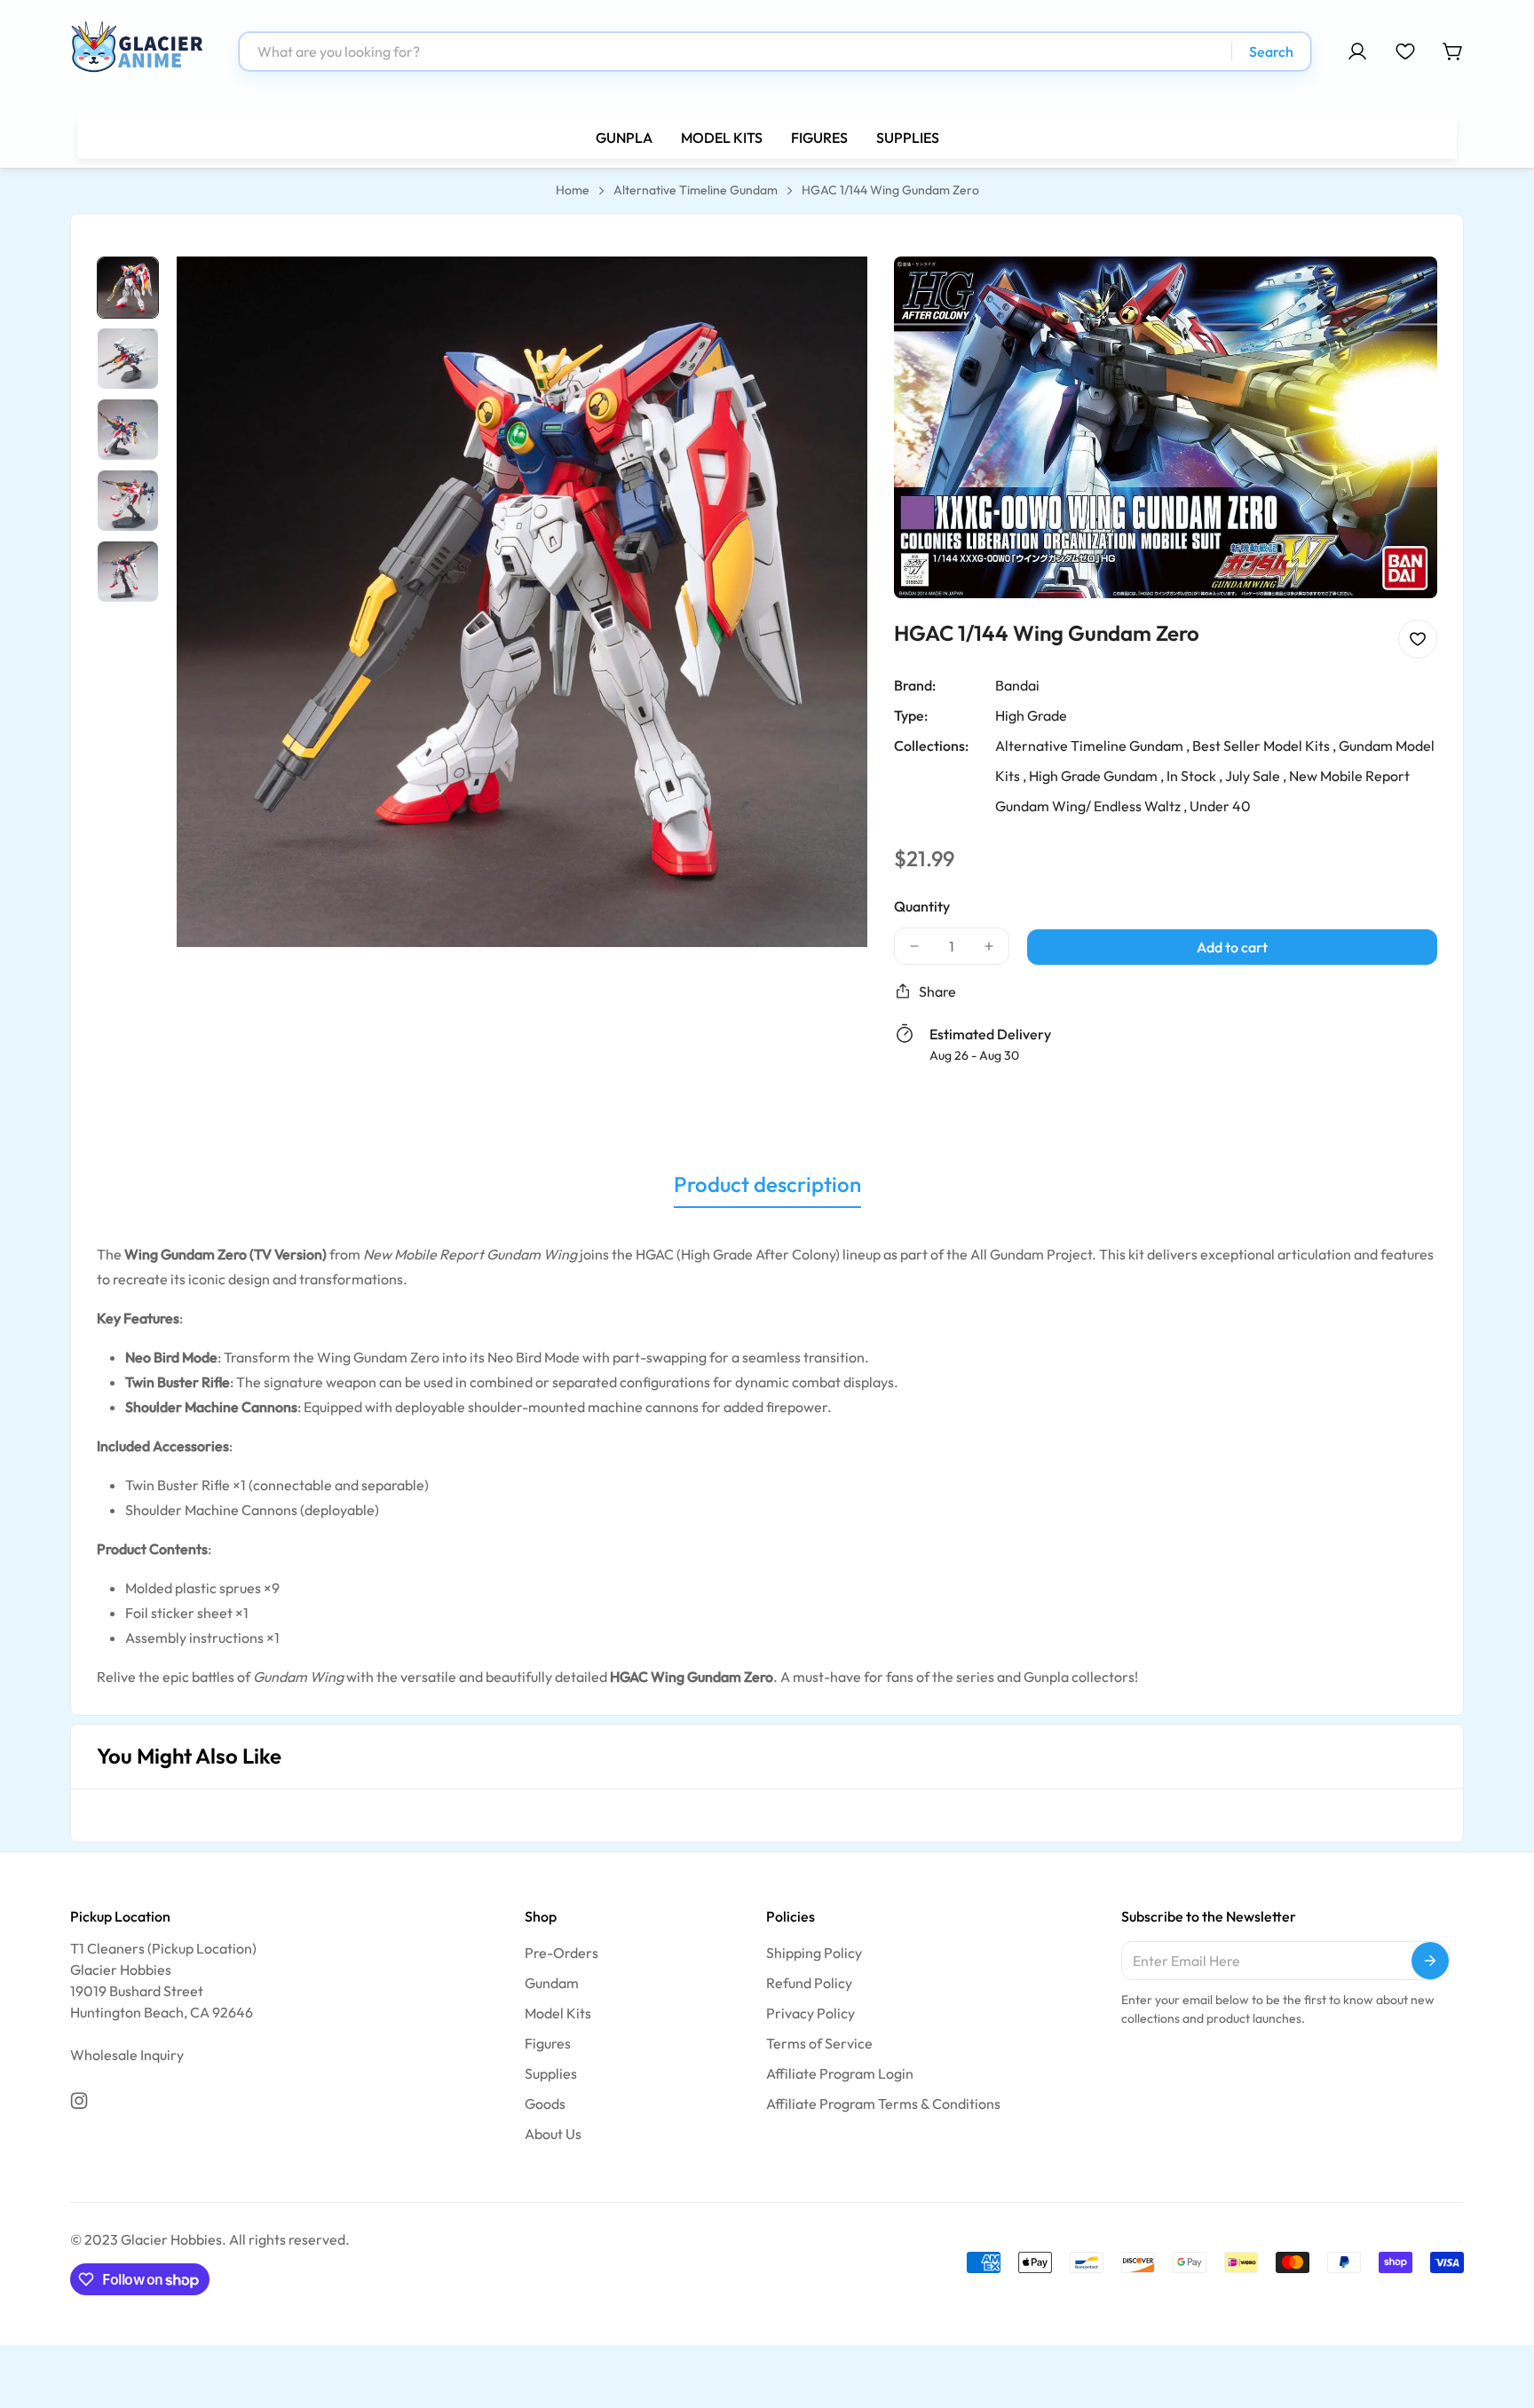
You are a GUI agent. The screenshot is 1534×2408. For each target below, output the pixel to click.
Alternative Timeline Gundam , (1092, 745)
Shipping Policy (814, 1953)
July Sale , (1256, 775)
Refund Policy (809, 1983)
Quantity (922, 905)
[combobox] (775, 51)
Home (573, 190)
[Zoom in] (830, 294)
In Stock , (1194, 775)
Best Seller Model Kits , (1264, 745)
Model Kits (558, 2013)
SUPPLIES (908, 138)
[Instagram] (79, 2101)
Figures (548, 2043)
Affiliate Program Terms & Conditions (883, 2104)
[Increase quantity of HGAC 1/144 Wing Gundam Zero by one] (989, 945)
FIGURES (819, 138)
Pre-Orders (561, 1953)
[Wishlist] (1405, 51)
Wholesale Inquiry (127, 2055)
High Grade (1031, 715)
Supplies (551, 2073)
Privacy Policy (810, 2013)
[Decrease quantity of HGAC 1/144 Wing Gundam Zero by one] (914, 945)
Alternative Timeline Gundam (696, 190)
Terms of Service (819, 2043)
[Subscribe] (1430, 1961)
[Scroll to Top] (1499, 2311)
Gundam (552, 1983)
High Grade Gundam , (1096, 775)
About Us (553, 2134)
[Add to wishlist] (1418, 638)
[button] (1453, 51)
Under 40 (1220, 805)
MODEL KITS (722, 138)
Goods (545, 2104)
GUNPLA (624, 138)
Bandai (1017, 684)
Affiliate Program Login (840, 2073)
